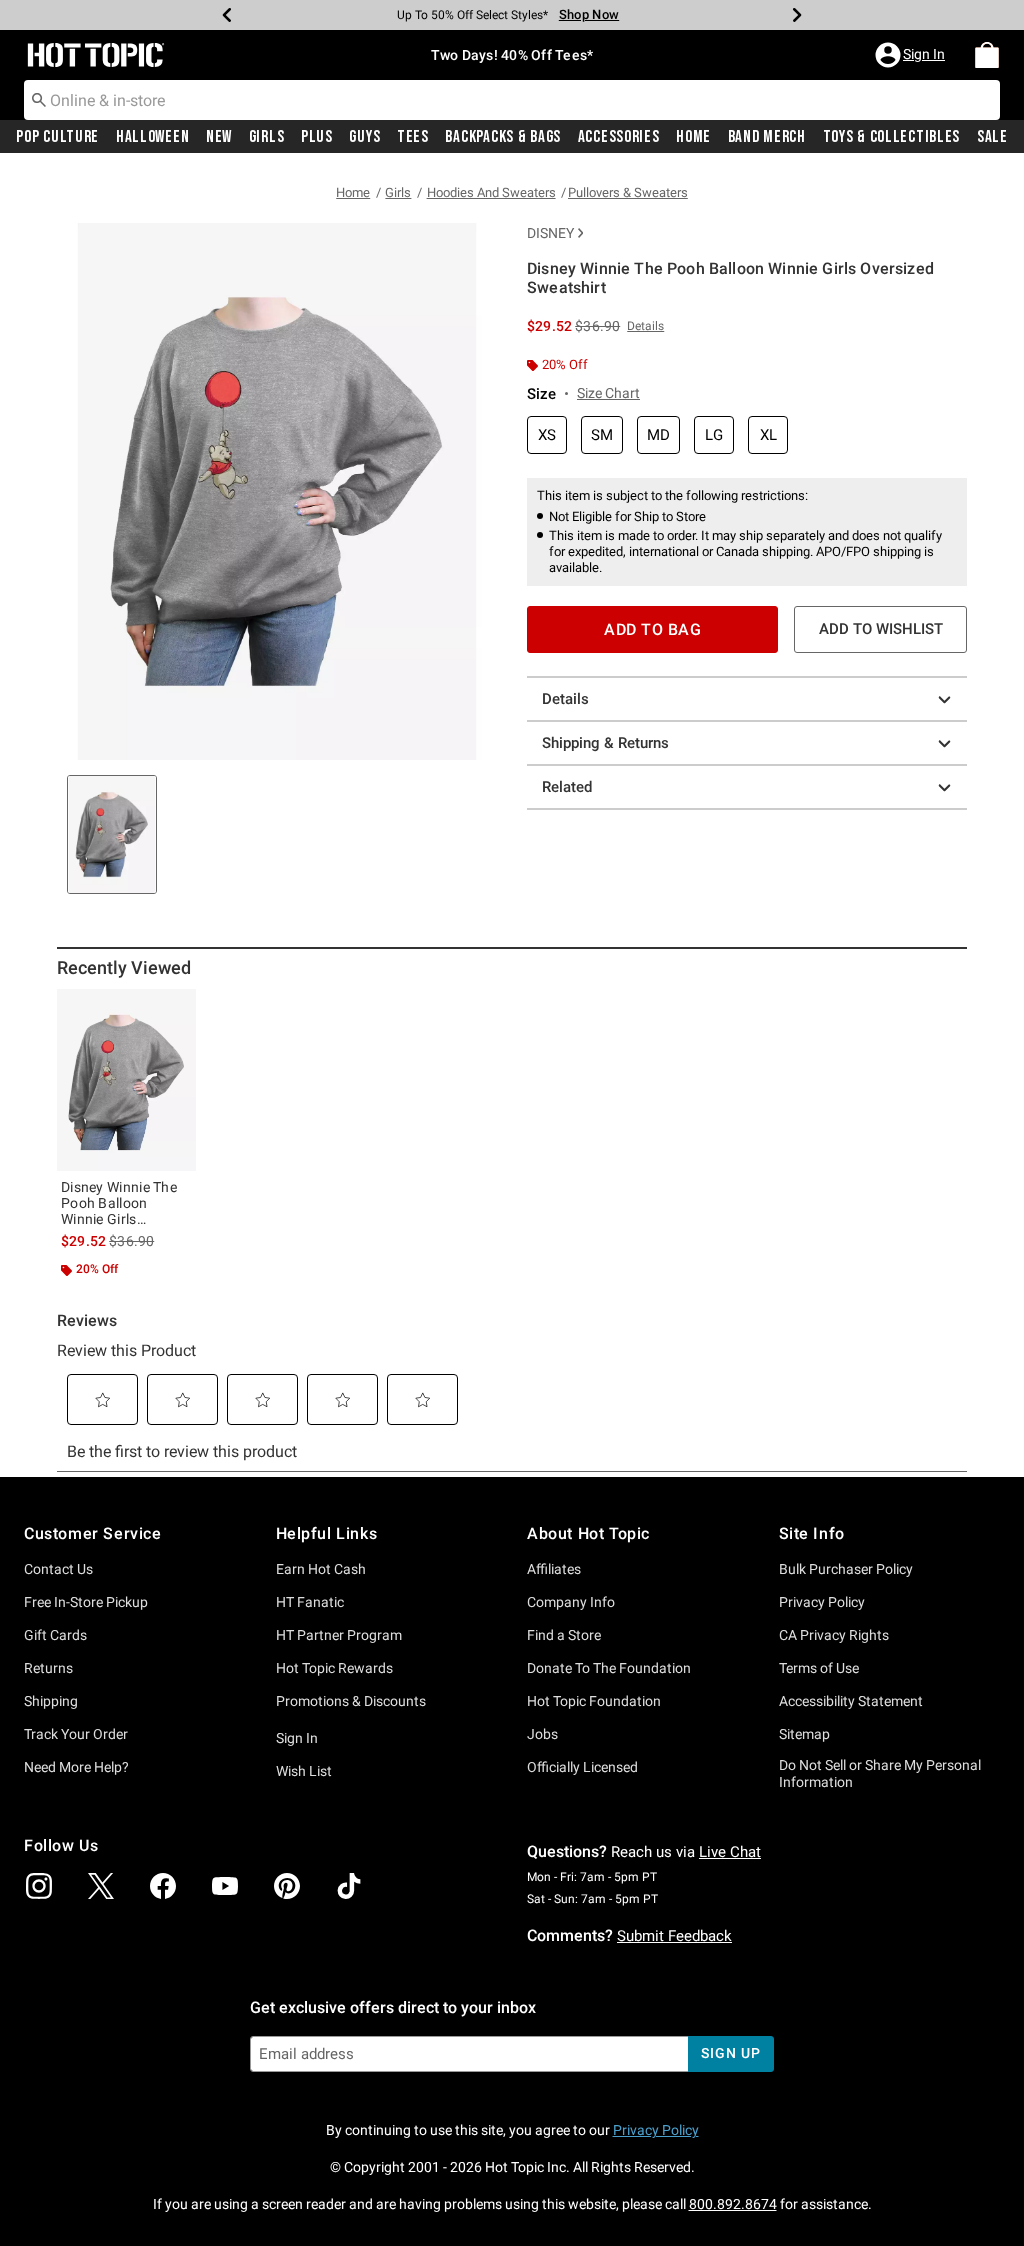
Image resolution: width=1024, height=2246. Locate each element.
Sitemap (804, 1734)
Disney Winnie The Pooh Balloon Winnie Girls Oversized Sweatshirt (119, 1203)
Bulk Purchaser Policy (846, 1569)
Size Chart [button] (608, 393)
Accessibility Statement (851, 1701)
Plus (317, 137)
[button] (912, 55)
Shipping (51, 1701)
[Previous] (227, 15)
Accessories (619, 137)
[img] (39, 1886)
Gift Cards (55, 1635)
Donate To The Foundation (609, 1668)
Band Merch (767, 137)
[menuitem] (987, 55)
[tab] (112, 834)
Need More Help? (76, 1767)
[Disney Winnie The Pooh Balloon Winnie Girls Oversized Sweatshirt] (126, 1080)
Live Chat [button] (730, 1852)
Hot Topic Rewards (334, 1668)
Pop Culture (57, 137)
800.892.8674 (733, 2204)
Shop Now (589, 14)
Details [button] (645, 326)
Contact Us (58, 1569)
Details (565, 699)
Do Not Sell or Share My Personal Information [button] (880, 1773)
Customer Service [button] (93, 1533)
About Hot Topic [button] (588, 1533)
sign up (730, 2053)
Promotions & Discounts (351, 1701)
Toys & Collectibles (892, 137)
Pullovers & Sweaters (628, 192)
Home (693, 137)
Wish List (304, 1771)
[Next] (797, 15)
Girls (267, 137)
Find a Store (564, 1635)
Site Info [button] (812, 1533)
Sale (992, 137)
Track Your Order (76, 1734)
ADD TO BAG (652, 629)
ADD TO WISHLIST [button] (881, 629)
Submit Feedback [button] (674, 1936)
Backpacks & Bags (503, 137)
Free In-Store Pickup (86, 1602)
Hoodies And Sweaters (491, 192)
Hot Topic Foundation (594, 1701)
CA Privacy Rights (834, 1635)
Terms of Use (819, 1668)
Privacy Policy (822, 1602)
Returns (48, 1668)
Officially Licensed (582, 1767)
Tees (413, 137)
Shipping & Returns (605, 743)
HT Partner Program (339, 1635)
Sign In (297, 1738)
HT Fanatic (310, 1602)
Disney (550, 233)
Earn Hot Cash (321, 1569)
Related (567, 787)
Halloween (152, 137)
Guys (364, 137)
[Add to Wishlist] (176, 1009)
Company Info (571, 1602)
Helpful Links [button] (327, 1533)
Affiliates (554, 1569)
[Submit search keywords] (39, 99)
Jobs (542, 1734)
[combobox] (512, 100)
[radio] (547, 435)
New (219, 137)
